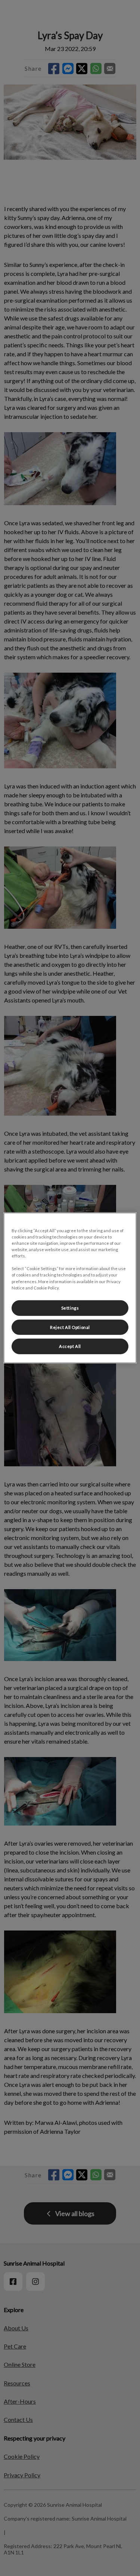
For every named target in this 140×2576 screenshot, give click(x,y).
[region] (70, 1288)
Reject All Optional (70, 1327)
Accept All (70, 1346)
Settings (70, 1308)
